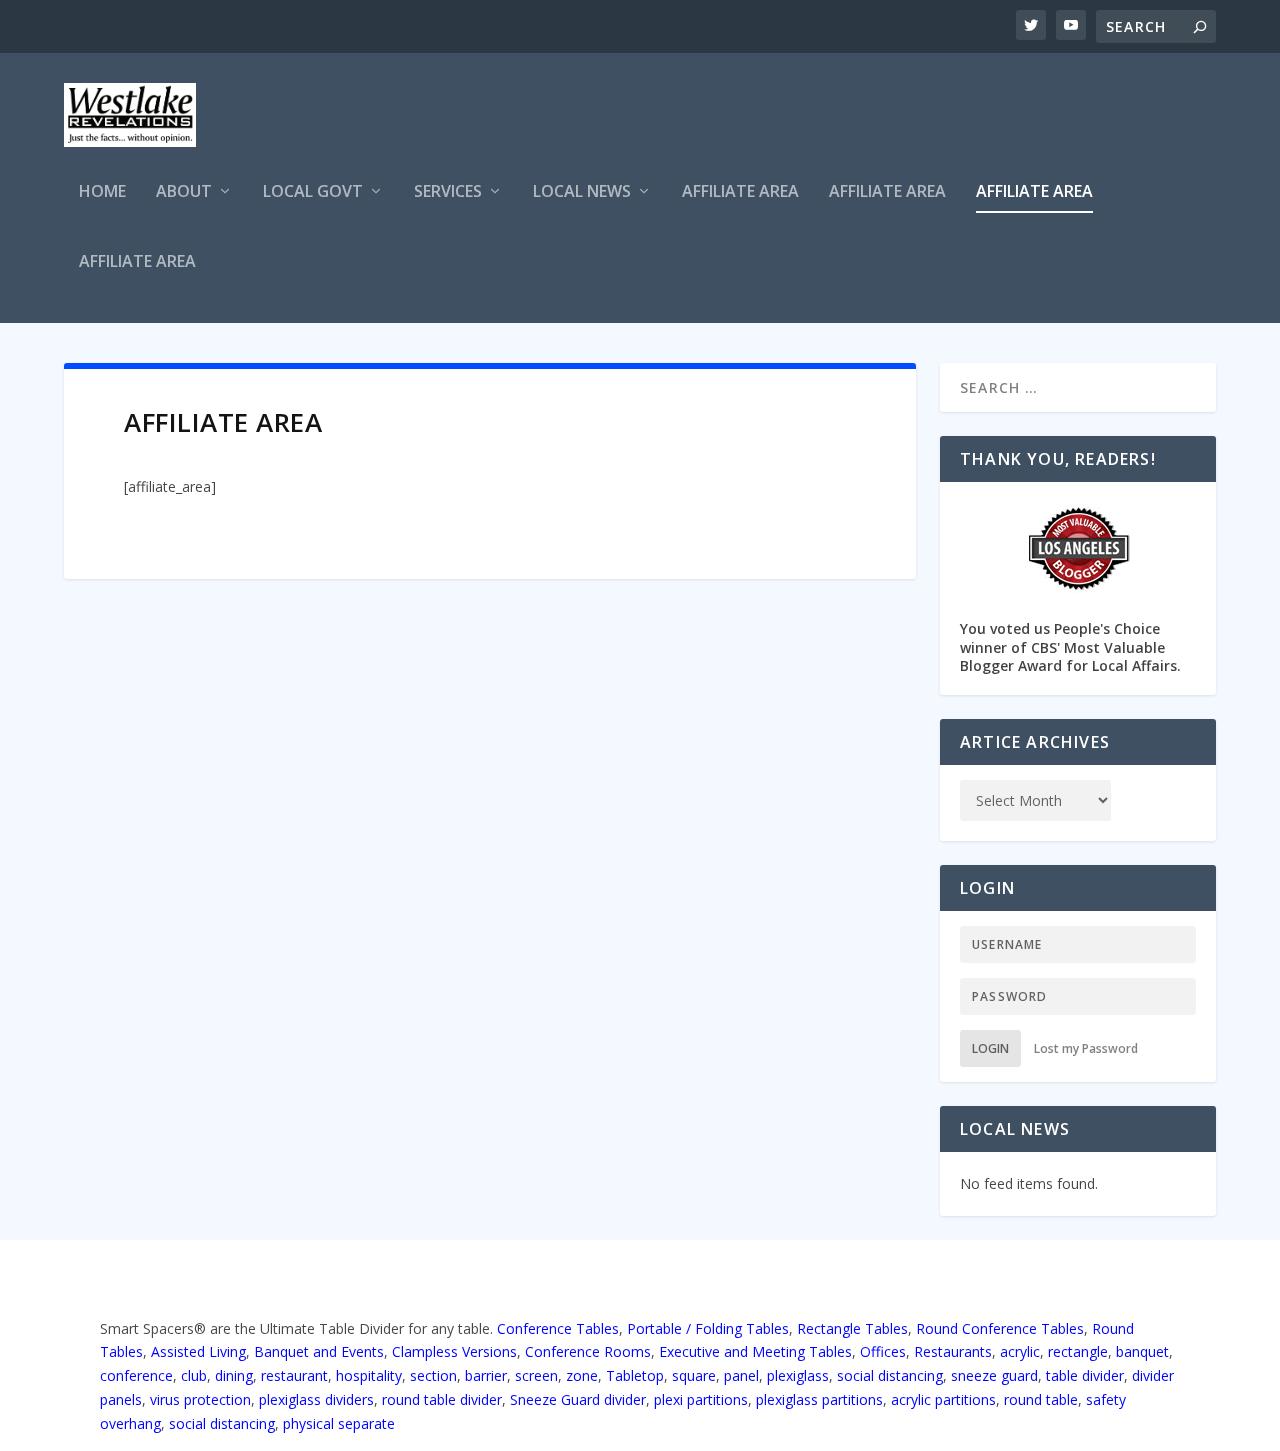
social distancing (890, 1375)
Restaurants (953, 1351)
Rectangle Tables (852, 1328)
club (194, 1375)
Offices (883, 1351)
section (433, 1375)
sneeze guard (994, 1375)
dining (234, 1375)
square (694, 1375)
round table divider (442, 1399)
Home (102, 192)
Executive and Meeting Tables (755, 1351)
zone (582, 1375)
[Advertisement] (852, 118)
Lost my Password (1086, 1048)
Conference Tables (558, 1328)
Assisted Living (198, 1351)
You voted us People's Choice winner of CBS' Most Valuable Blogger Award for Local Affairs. (1070, 646)
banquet (1142, 1351)
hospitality (369, 1375)
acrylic (1020, 1351)
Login (990, 1048)
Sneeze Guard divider (578, 1399)
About (184, 192)
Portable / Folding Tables (708, 1328)
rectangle (1078, 1351)
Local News (582, 192)
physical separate (339, 1423)
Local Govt (313, 192)
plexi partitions (701, 1399)
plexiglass (798, 1375)
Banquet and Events (319, 1351)
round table (1041, 1399)
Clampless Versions (454, 1351)
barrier (486, 1375)
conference (136, 1375)
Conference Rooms (588, 1351)
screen (536, 1375)
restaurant (294, 1375)
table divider (1085, 1375)
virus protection (200, 1399)
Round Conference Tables (1000, 1328)
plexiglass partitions (819, 1399)
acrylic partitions (943, 1399)
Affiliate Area (740, 192)
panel (741, 1375)
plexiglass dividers (316, 1399)
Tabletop (635, 1375)
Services (448, 192)
